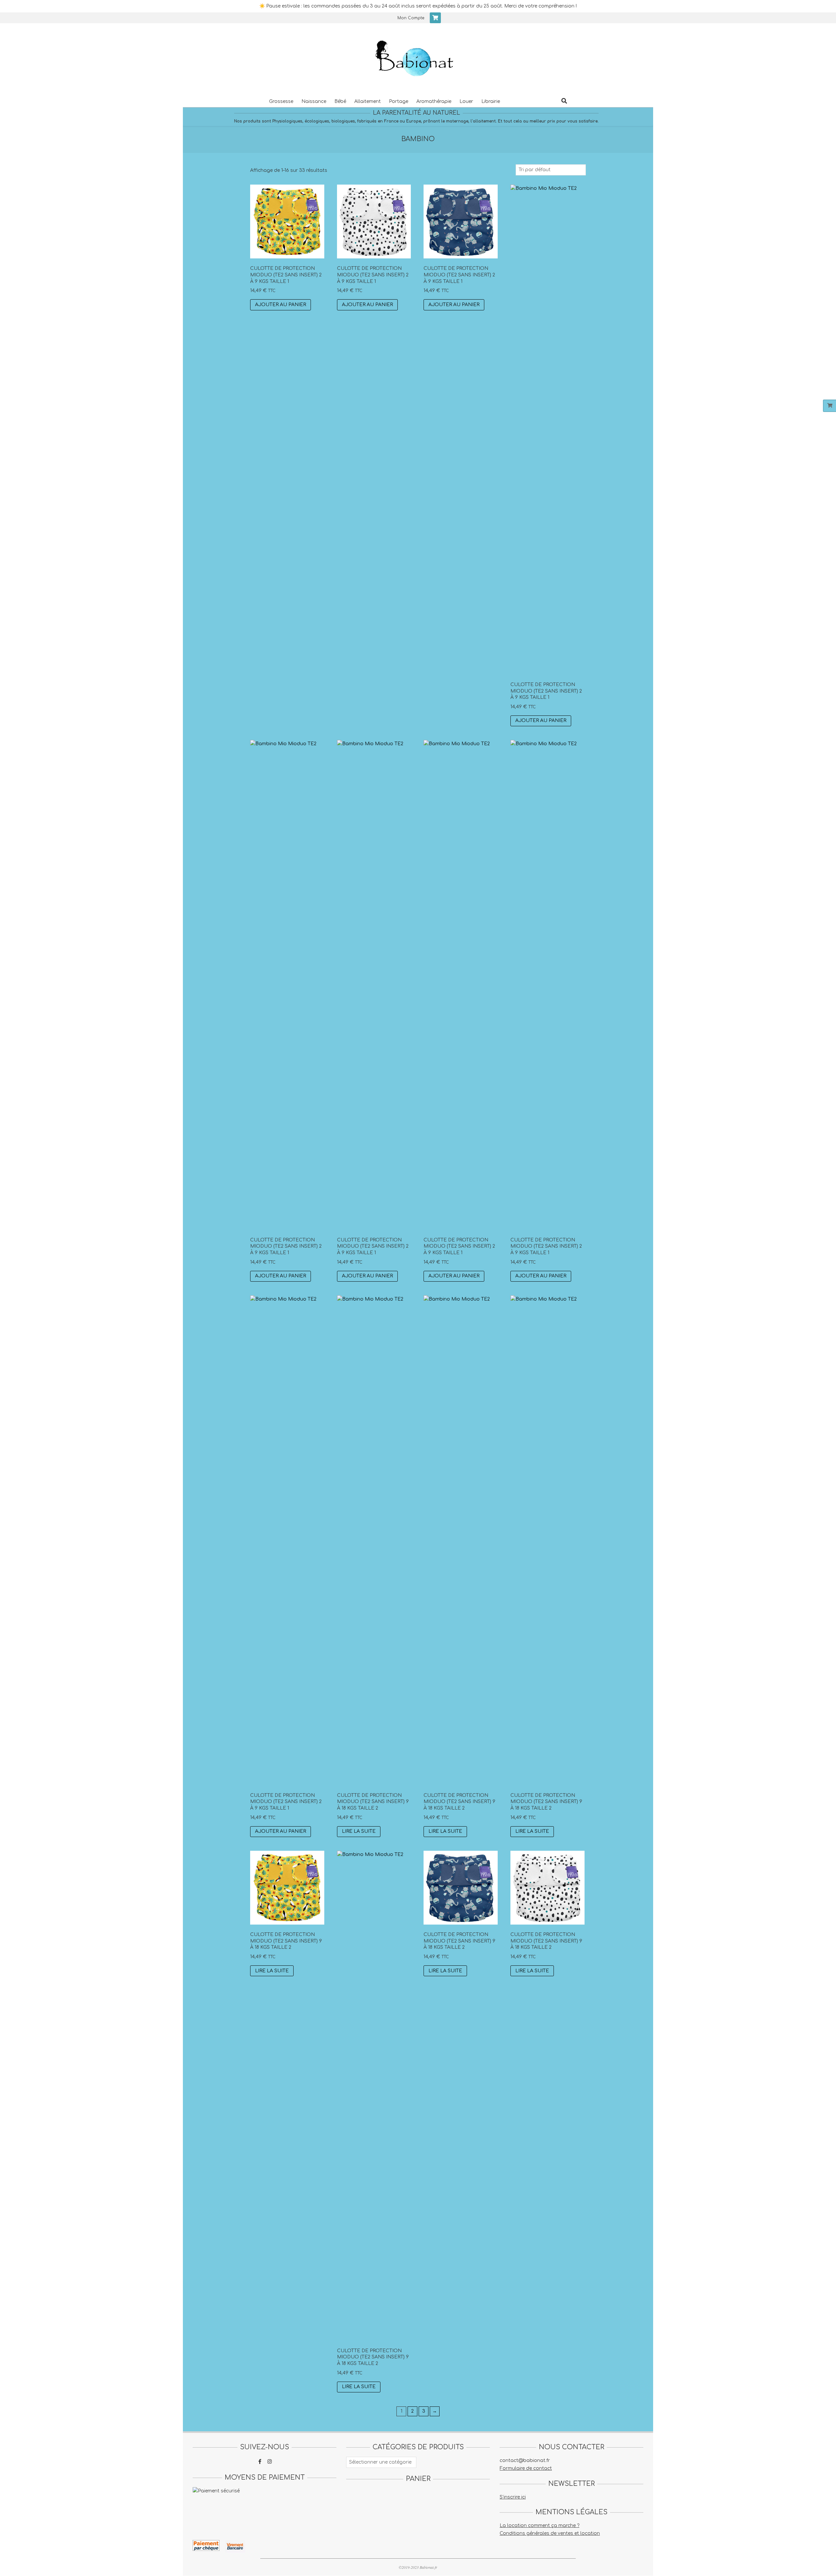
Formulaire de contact (526, 2468)
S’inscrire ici (513, 2497)
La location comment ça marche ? (539, 2526)
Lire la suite (359, 1831)
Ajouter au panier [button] (281, 305)
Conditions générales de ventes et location (550, 2533)
